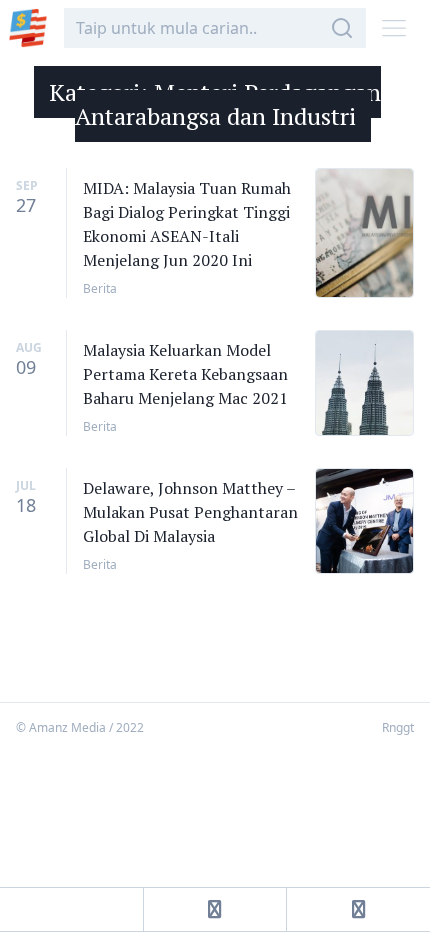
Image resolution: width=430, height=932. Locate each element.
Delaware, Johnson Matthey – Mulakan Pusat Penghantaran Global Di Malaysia (190, 512)
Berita (100, 288)
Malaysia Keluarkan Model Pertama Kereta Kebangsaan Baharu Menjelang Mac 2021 (185, 374)
